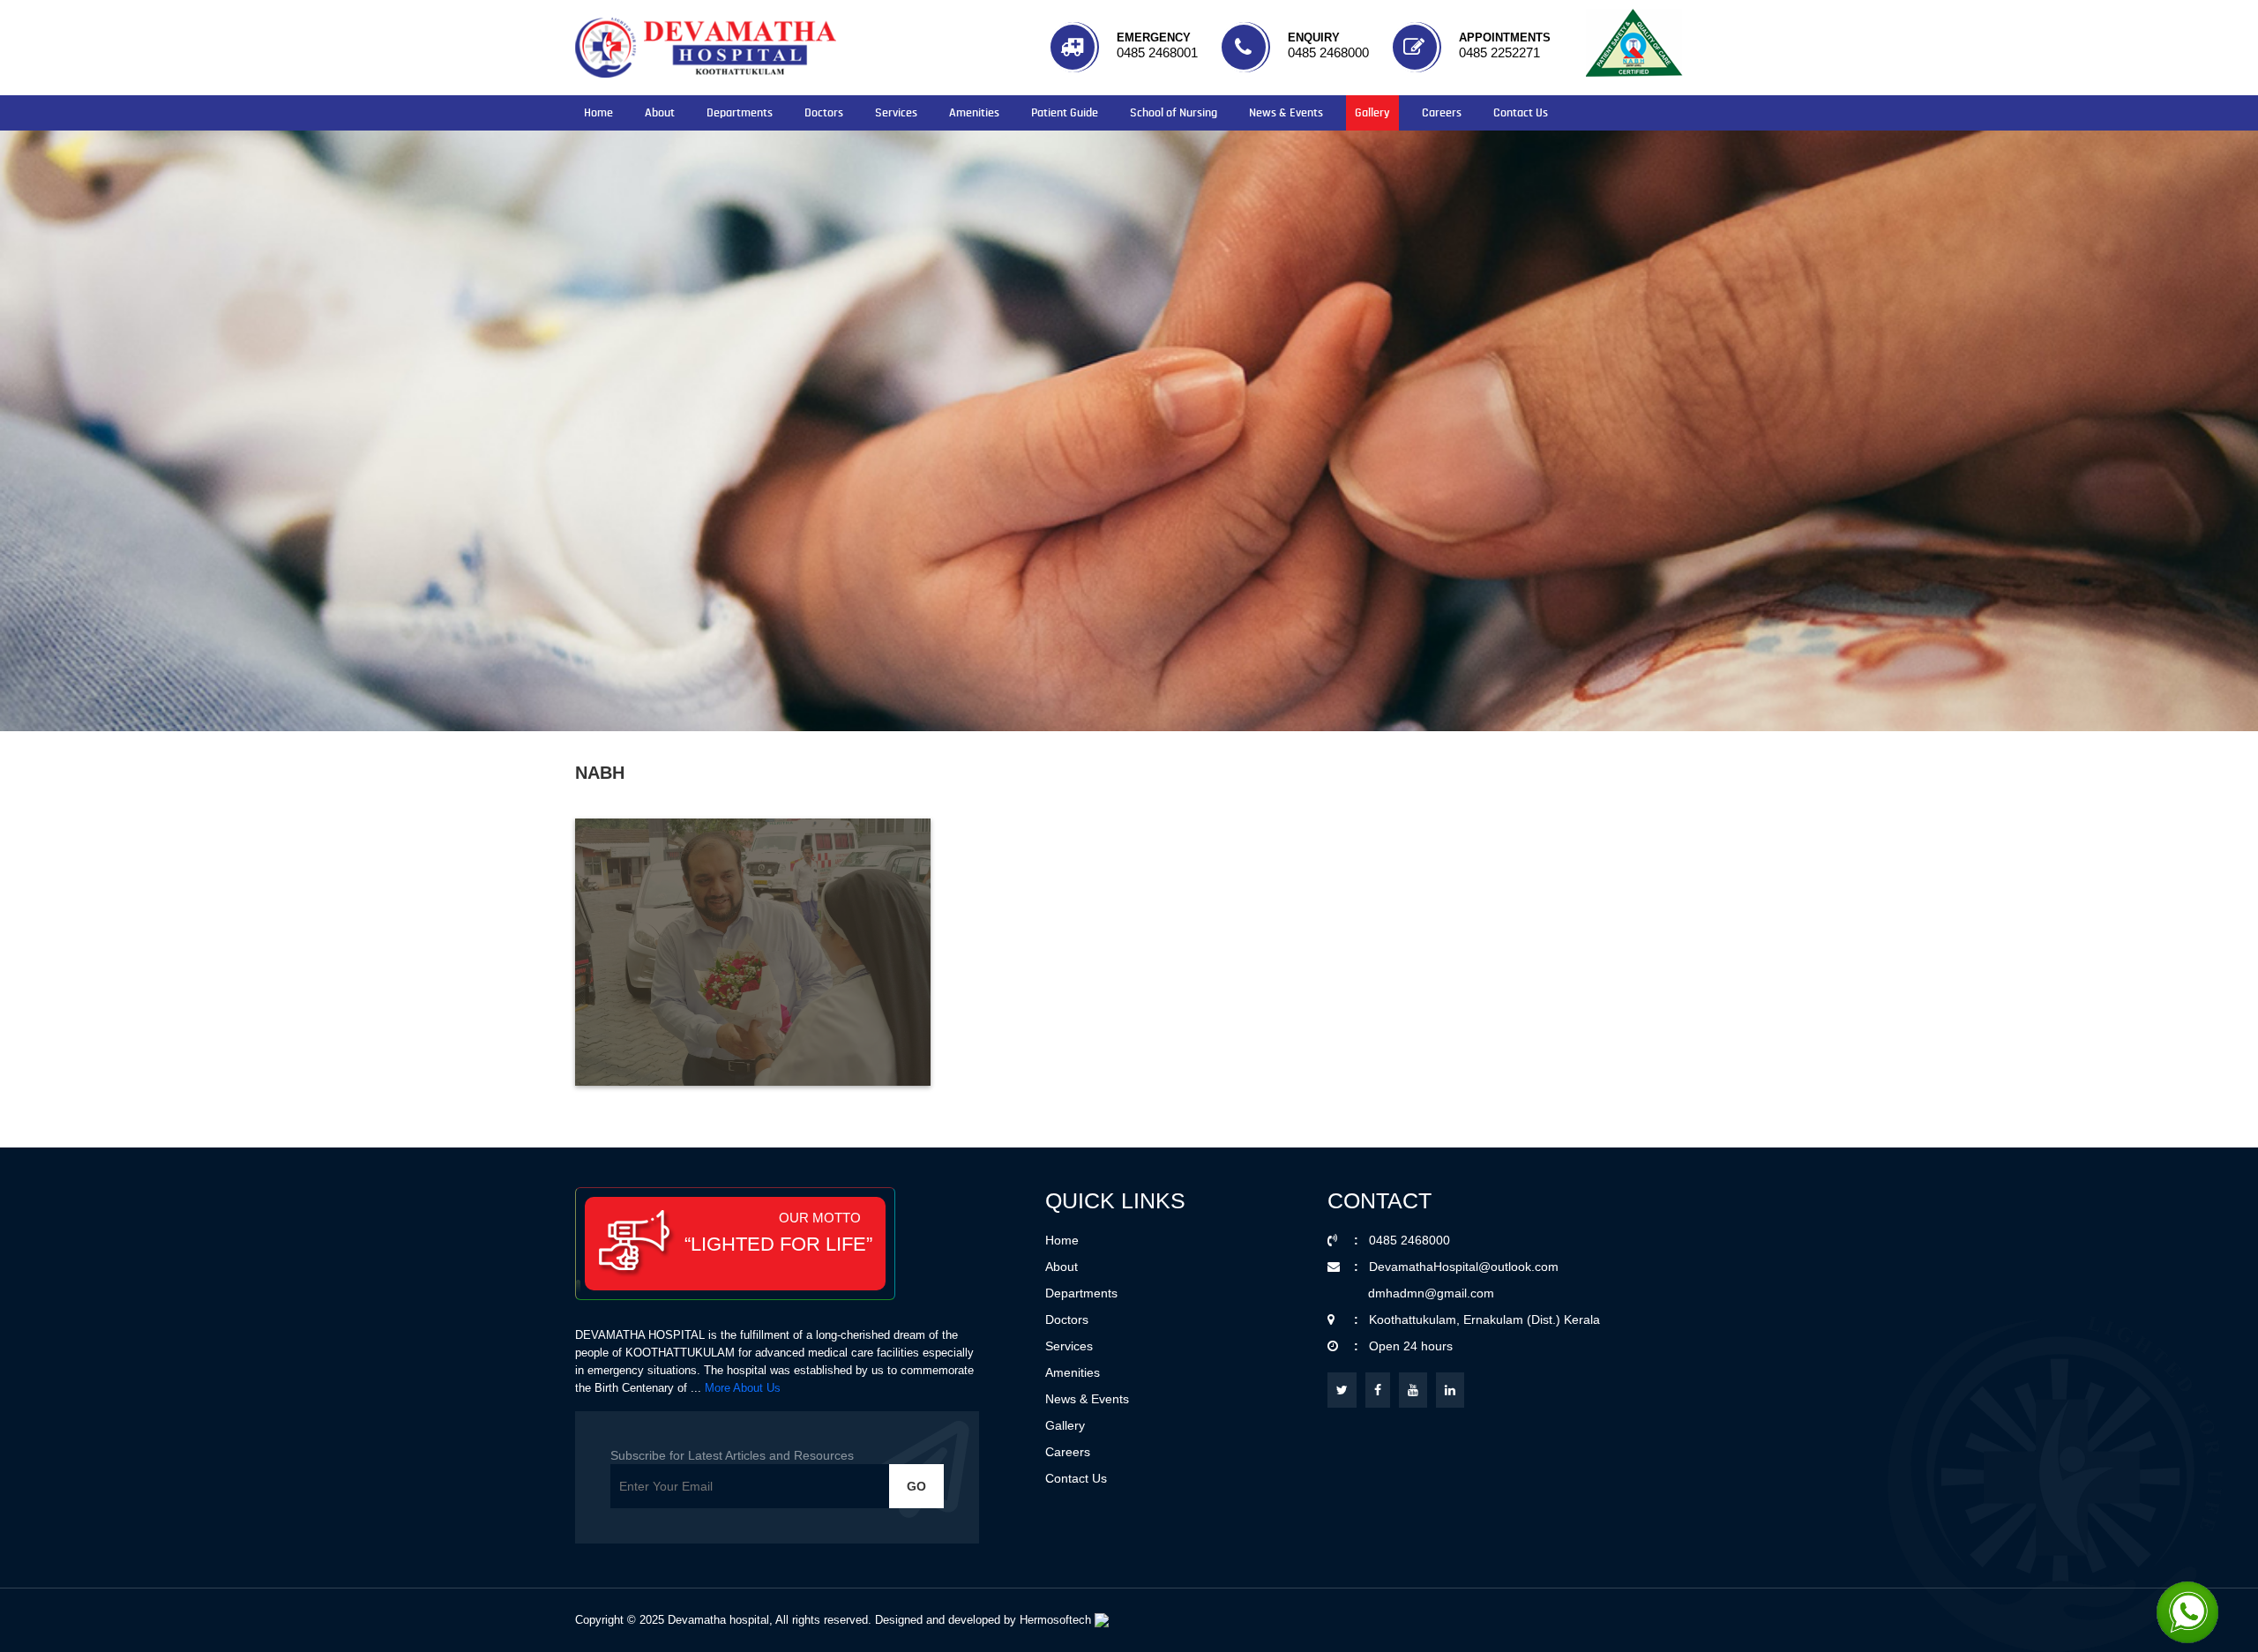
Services (896, 113)
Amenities (974, 113)
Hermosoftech (1057, 1620)
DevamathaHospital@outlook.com (1464, 1267)
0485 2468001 (1157, 52)
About (660, 113)
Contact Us (1521, 113)
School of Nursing (1174, 113)
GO (916, 1486)
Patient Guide (1065, 113)
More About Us (743, 1388)
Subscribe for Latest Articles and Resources (732, 1455)
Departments (740, 113)
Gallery (1372, 113)
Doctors (824, 113)
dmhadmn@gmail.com (1431, 1293)
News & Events (1286, 113)
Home (598, 113)
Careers (1442, 113)
